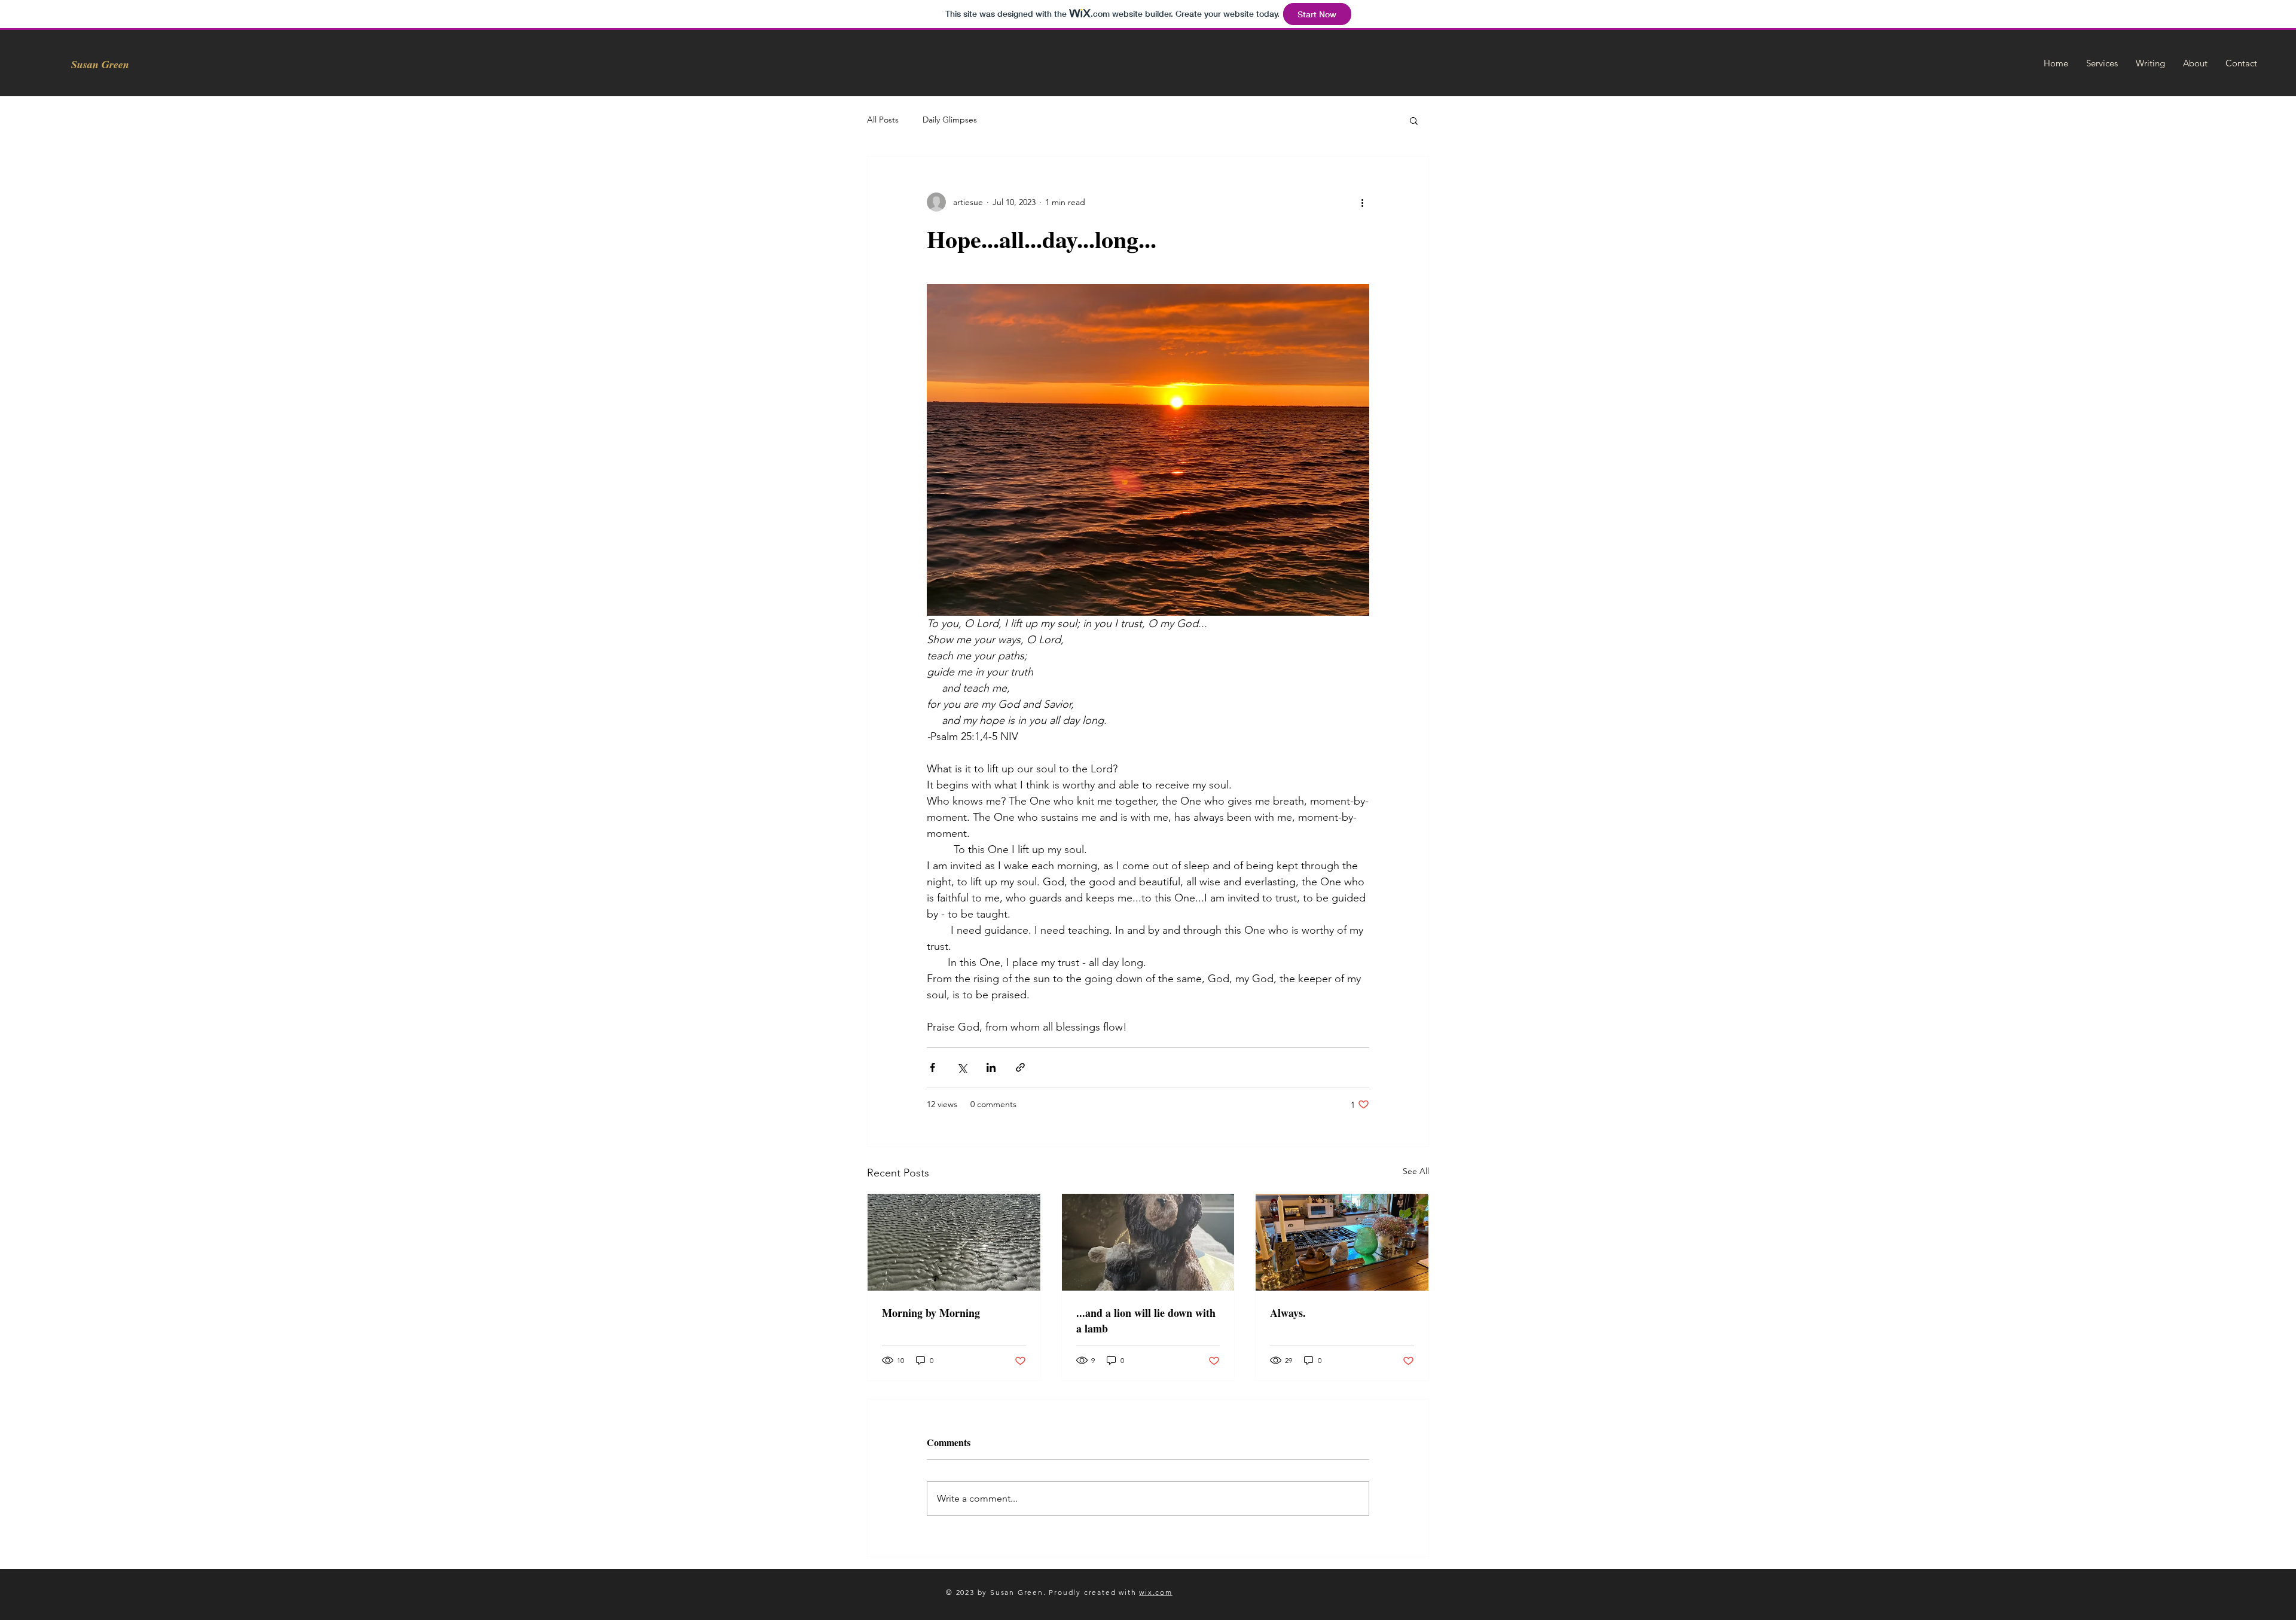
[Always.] (1342, 1242)
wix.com (1156, 1592)
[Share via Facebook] (932, 1067)
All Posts (883, 120)
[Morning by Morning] (954, 1242)
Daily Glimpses (950, 120)
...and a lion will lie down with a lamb (1146, 1321)
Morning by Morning (931, 1313)
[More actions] (1362, 202)
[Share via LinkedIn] (991, 1067)
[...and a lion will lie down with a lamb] (1148, 1242)
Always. (1288, 1313)
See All (1416, 1171)
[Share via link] (1020, 1067)
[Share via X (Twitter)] (962, 1067)
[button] (1414, 120)
